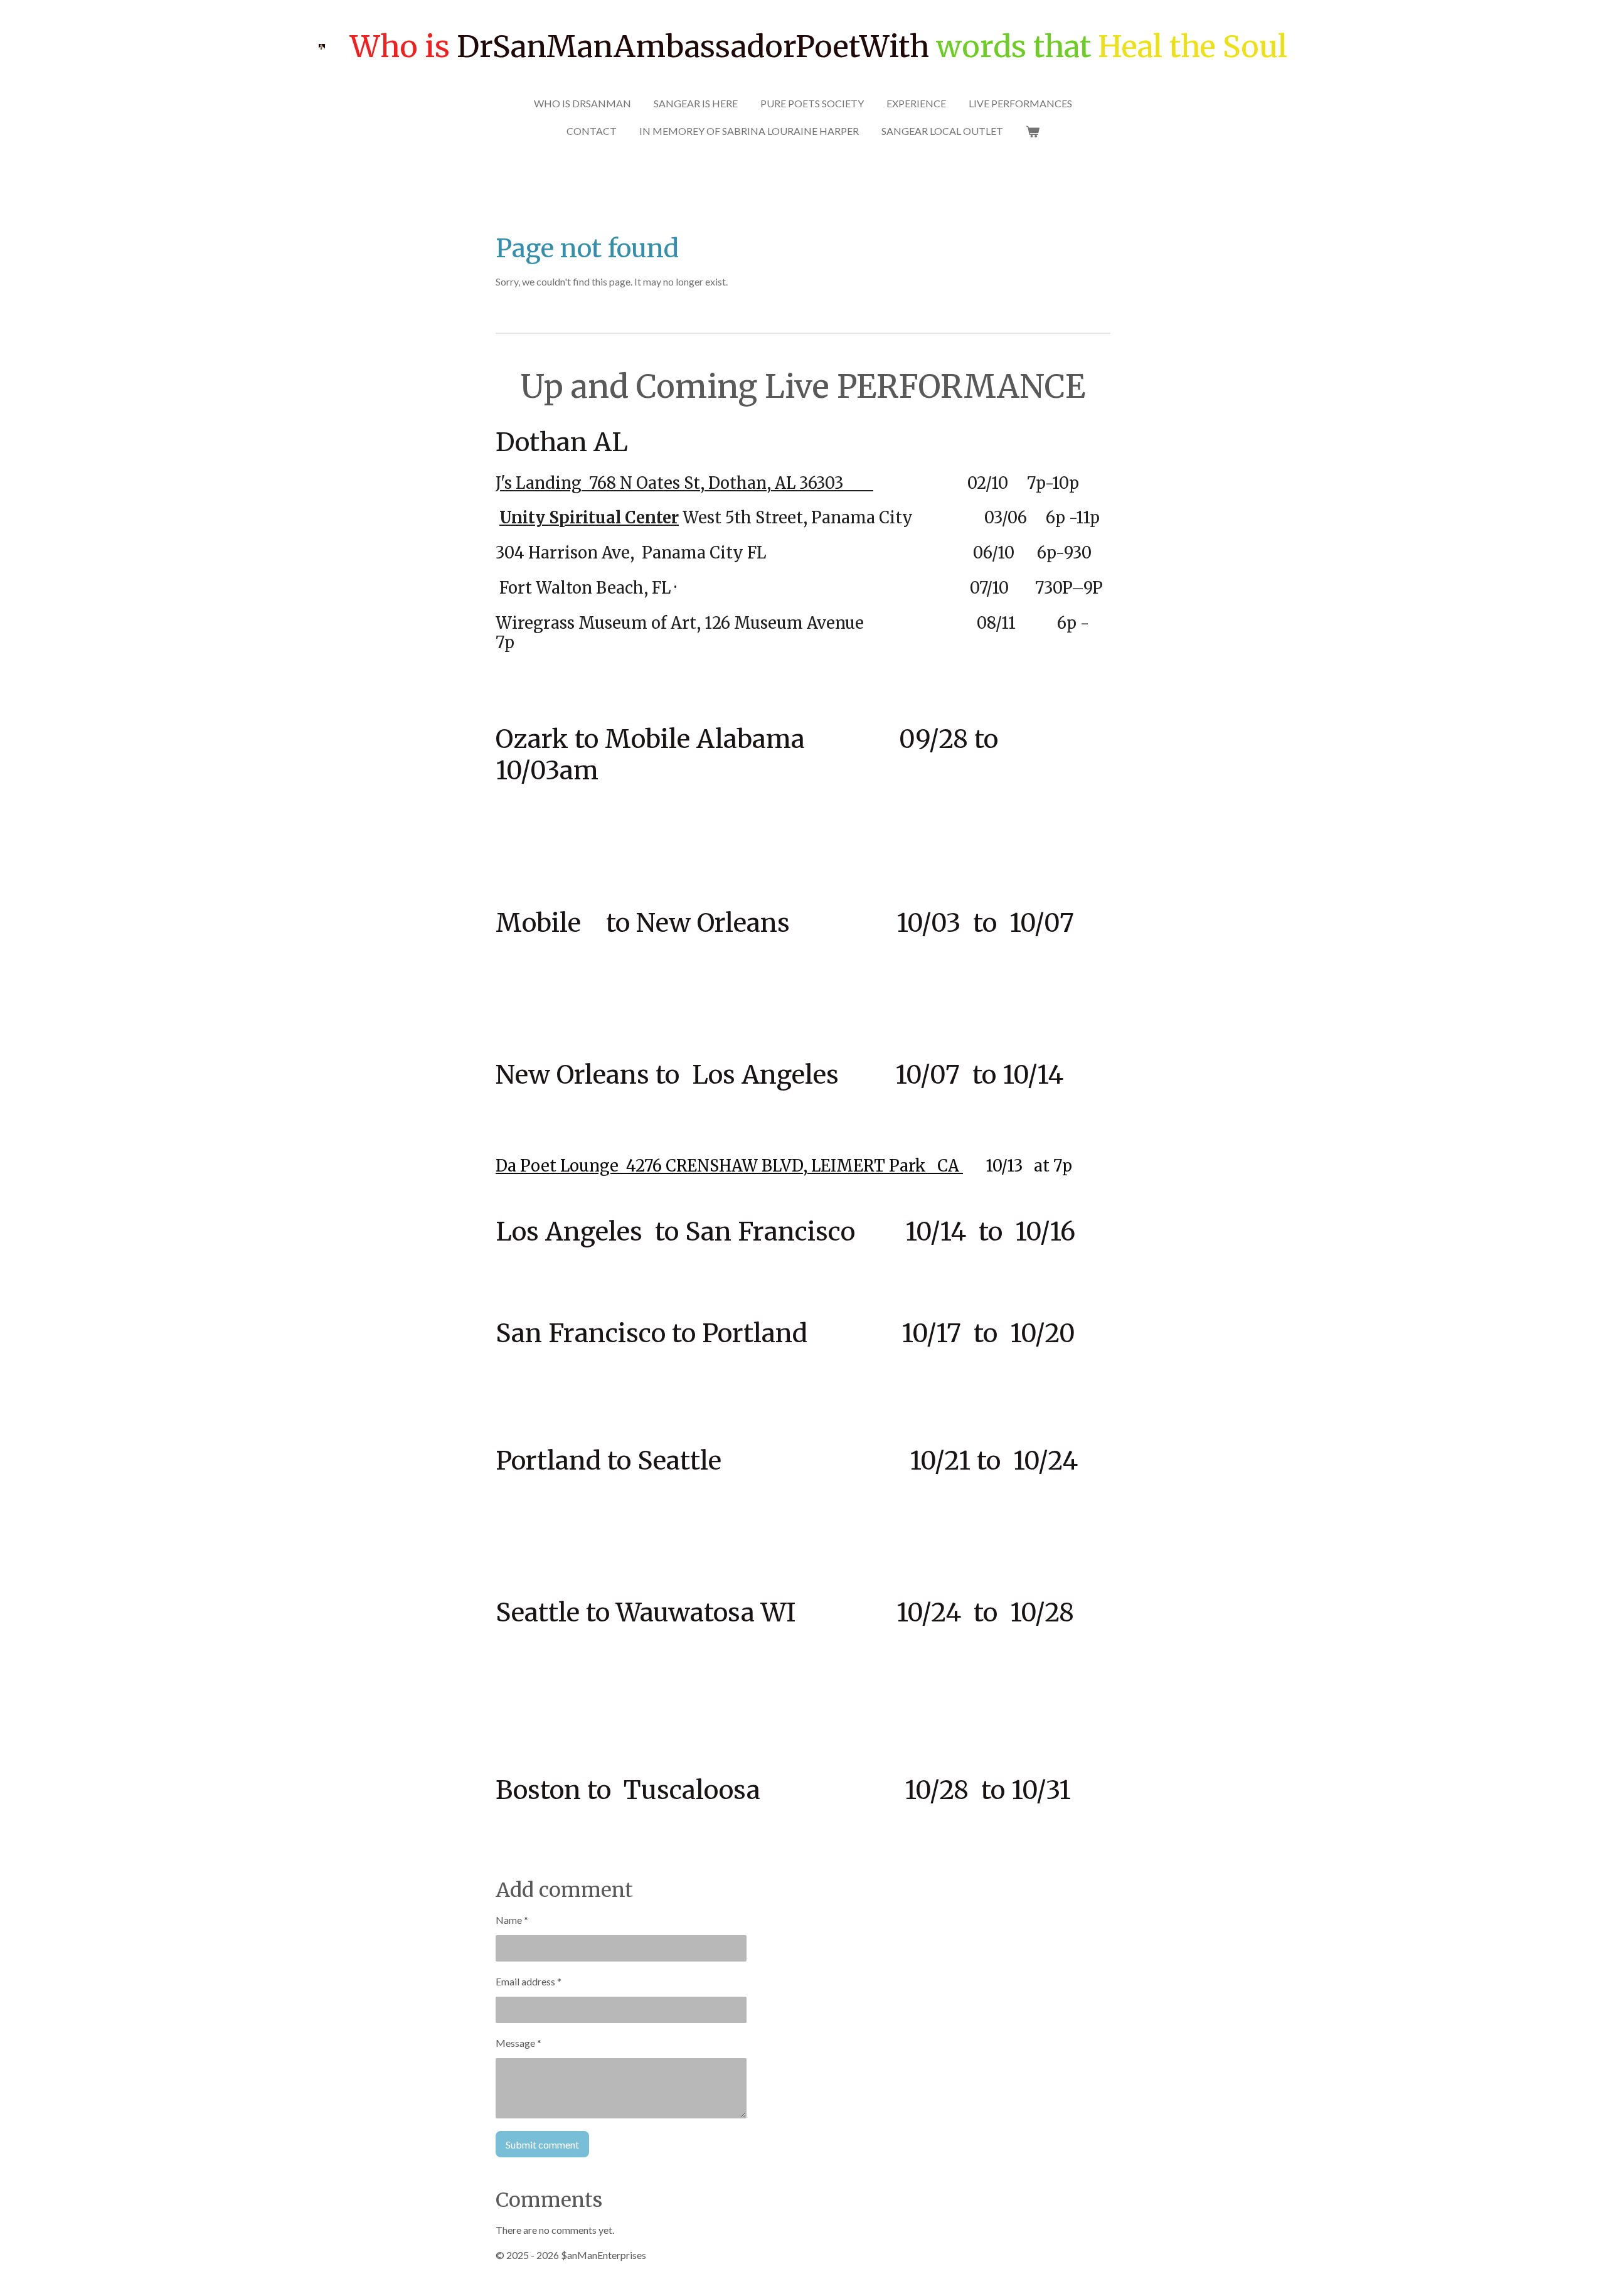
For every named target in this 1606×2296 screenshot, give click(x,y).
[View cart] (1033, 131)
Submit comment (542, 2144)
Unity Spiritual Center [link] (589, 518)
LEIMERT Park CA (887, 1166)
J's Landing (539, 483)
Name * (512, 1920)
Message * (518, 2043)
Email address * (529, 1981)
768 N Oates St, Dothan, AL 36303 (727, 483)
